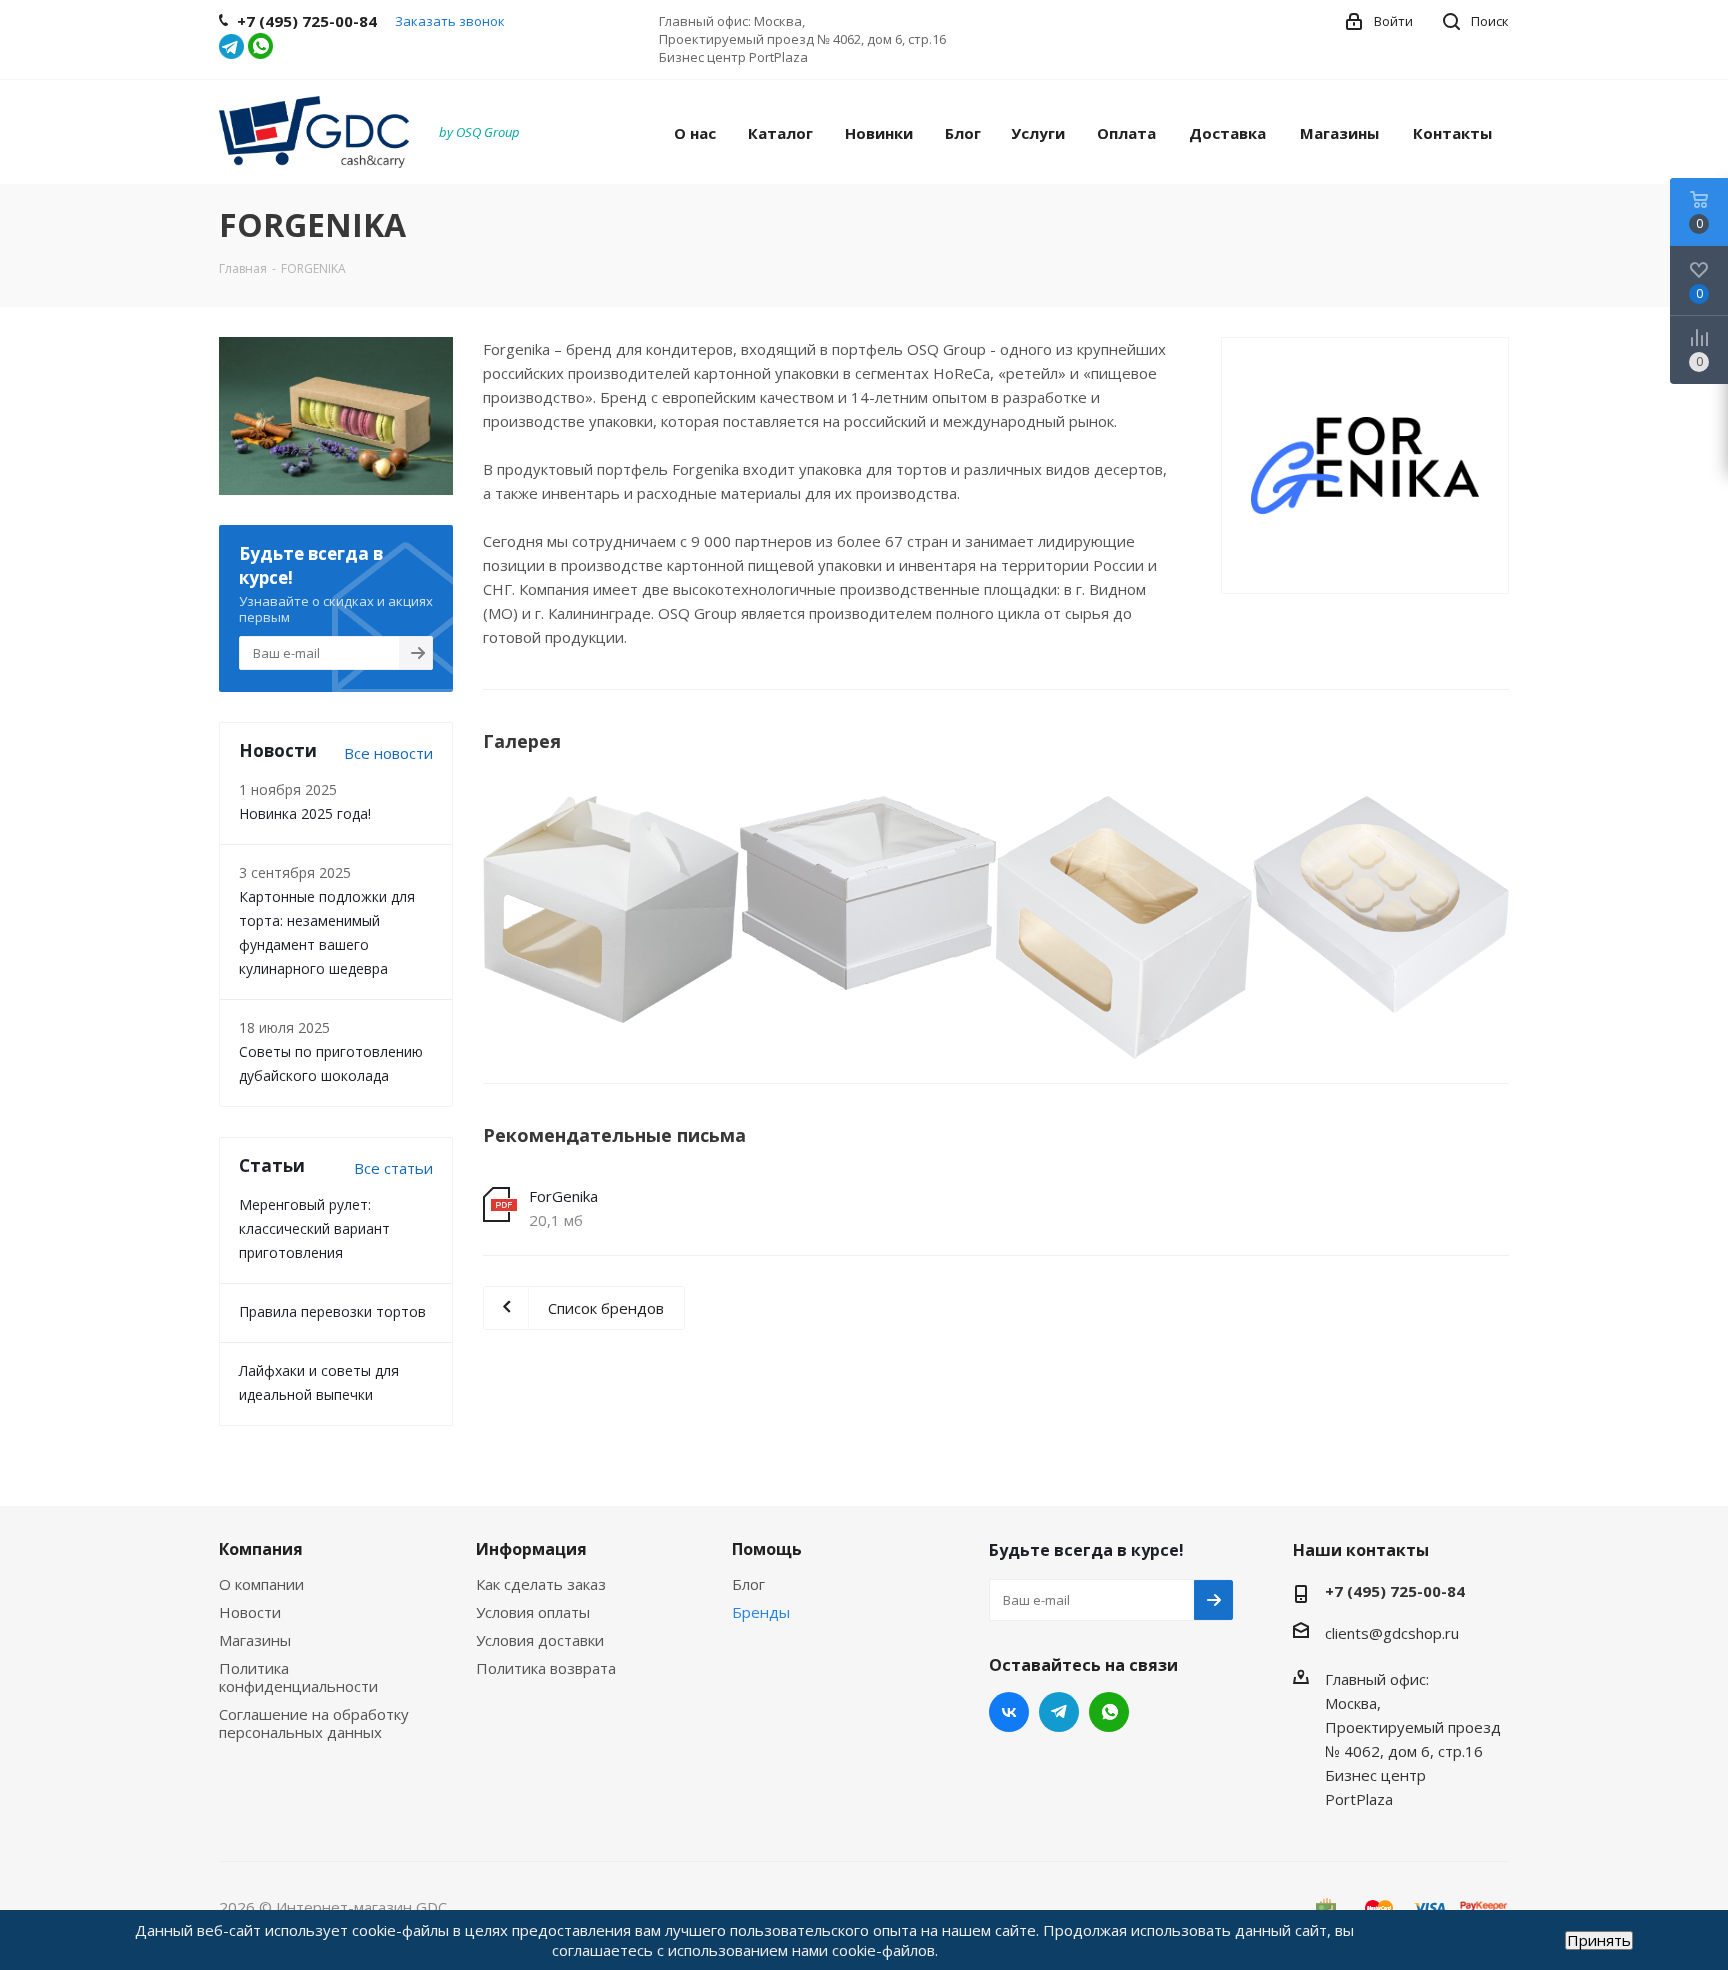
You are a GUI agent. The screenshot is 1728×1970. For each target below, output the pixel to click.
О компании (261, 1584)
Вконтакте (1009, 1712)
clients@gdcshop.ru (1392, 1633)
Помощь (767, 1549)
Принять (1599, 1940)
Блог (748, 1584)
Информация (531, 1549)
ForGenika (563, 1196)
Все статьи (393, 1168)
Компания (261, 1549)
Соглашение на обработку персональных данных (314, 1723)
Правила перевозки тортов (332, 1311)
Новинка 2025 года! (305, 813)
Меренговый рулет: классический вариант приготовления (314, 1228)
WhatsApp (1109, 1712)
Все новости (388, 753)
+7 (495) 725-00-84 (1395, 1591)
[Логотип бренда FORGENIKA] (611, 909)
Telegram (1059, 1712)
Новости (250, 1612)
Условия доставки (540, 1640)
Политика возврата (546, 1668)
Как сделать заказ (541, 1584)
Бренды (761, 1612)
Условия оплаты (533, 1612)
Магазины (255, 1640)
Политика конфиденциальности (298, 1677)
